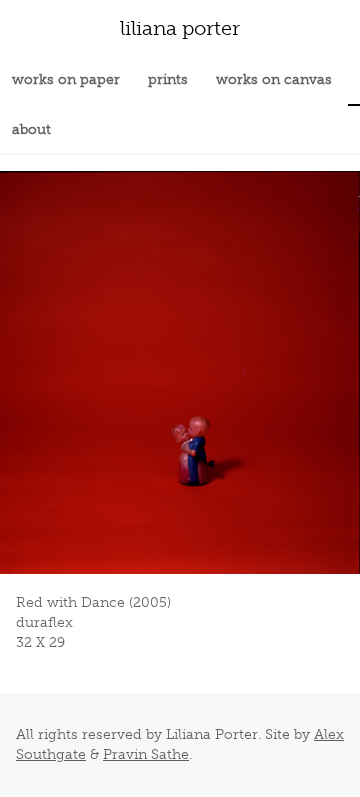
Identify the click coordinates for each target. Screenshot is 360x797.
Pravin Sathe (146, 754)
